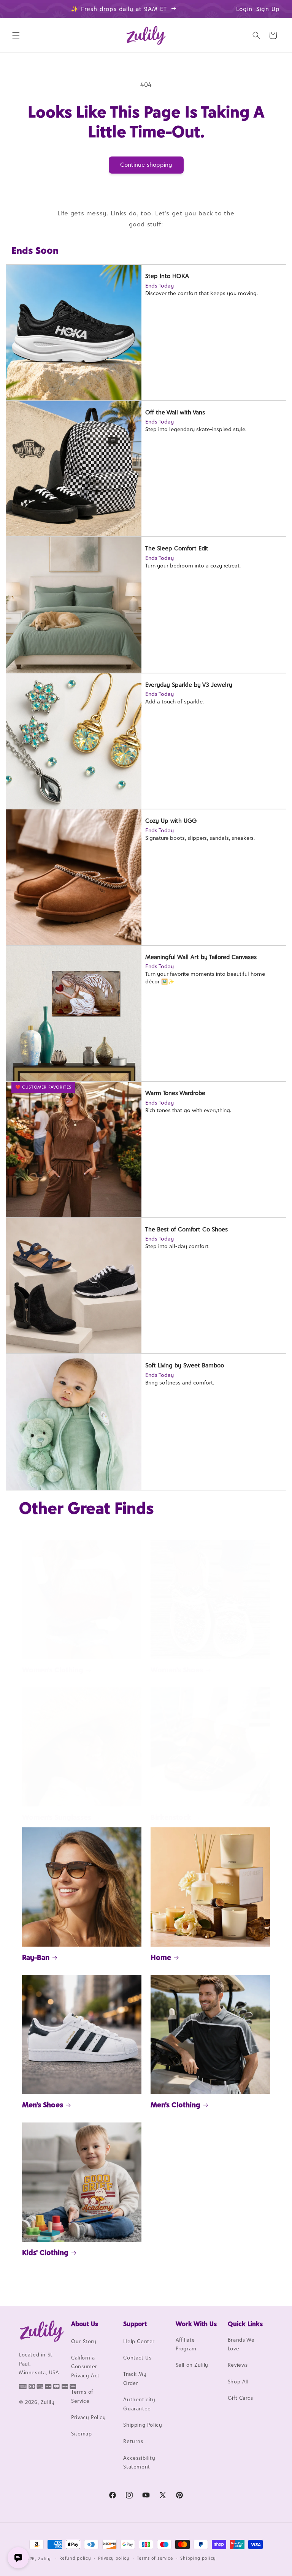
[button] (16, 35)
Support (135, 2324)
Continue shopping (146, 165)
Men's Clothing (175, 2105)
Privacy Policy (88, 2417)
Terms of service (155, 2558)
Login (244, 9)
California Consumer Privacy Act (85, 2367)
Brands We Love (241, 2344)
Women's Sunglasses (57, 1817)
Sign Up (268, 9)
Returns (133, 2441)
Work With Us (196, 2324)
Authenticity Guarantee (139, 2404)
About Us (85, 2324)
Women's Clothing (53, 1670)
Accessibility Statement (139, 2462)
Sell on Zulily (192, 2365)
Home (161, 1957)
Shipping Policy (143, 2425)
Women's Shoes (177, 1670)
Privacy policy (114, 2558)
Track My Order (135, 2378)
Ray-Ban (36, 1957)
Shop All (238, 2382)
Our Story (84, 2341)
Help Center (139, 2341)
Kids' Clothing (45, 2252)
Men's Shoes (43, 2105)
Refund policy (75, 2558)
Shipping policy (198, 2558)
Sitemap (81, 2434)
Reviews (238, 2365)
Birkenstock (171, 1817)
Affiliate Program (186, 2344)
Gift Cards (240, 2398)
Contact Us (137, 2358)
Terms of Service (82, 2396)
